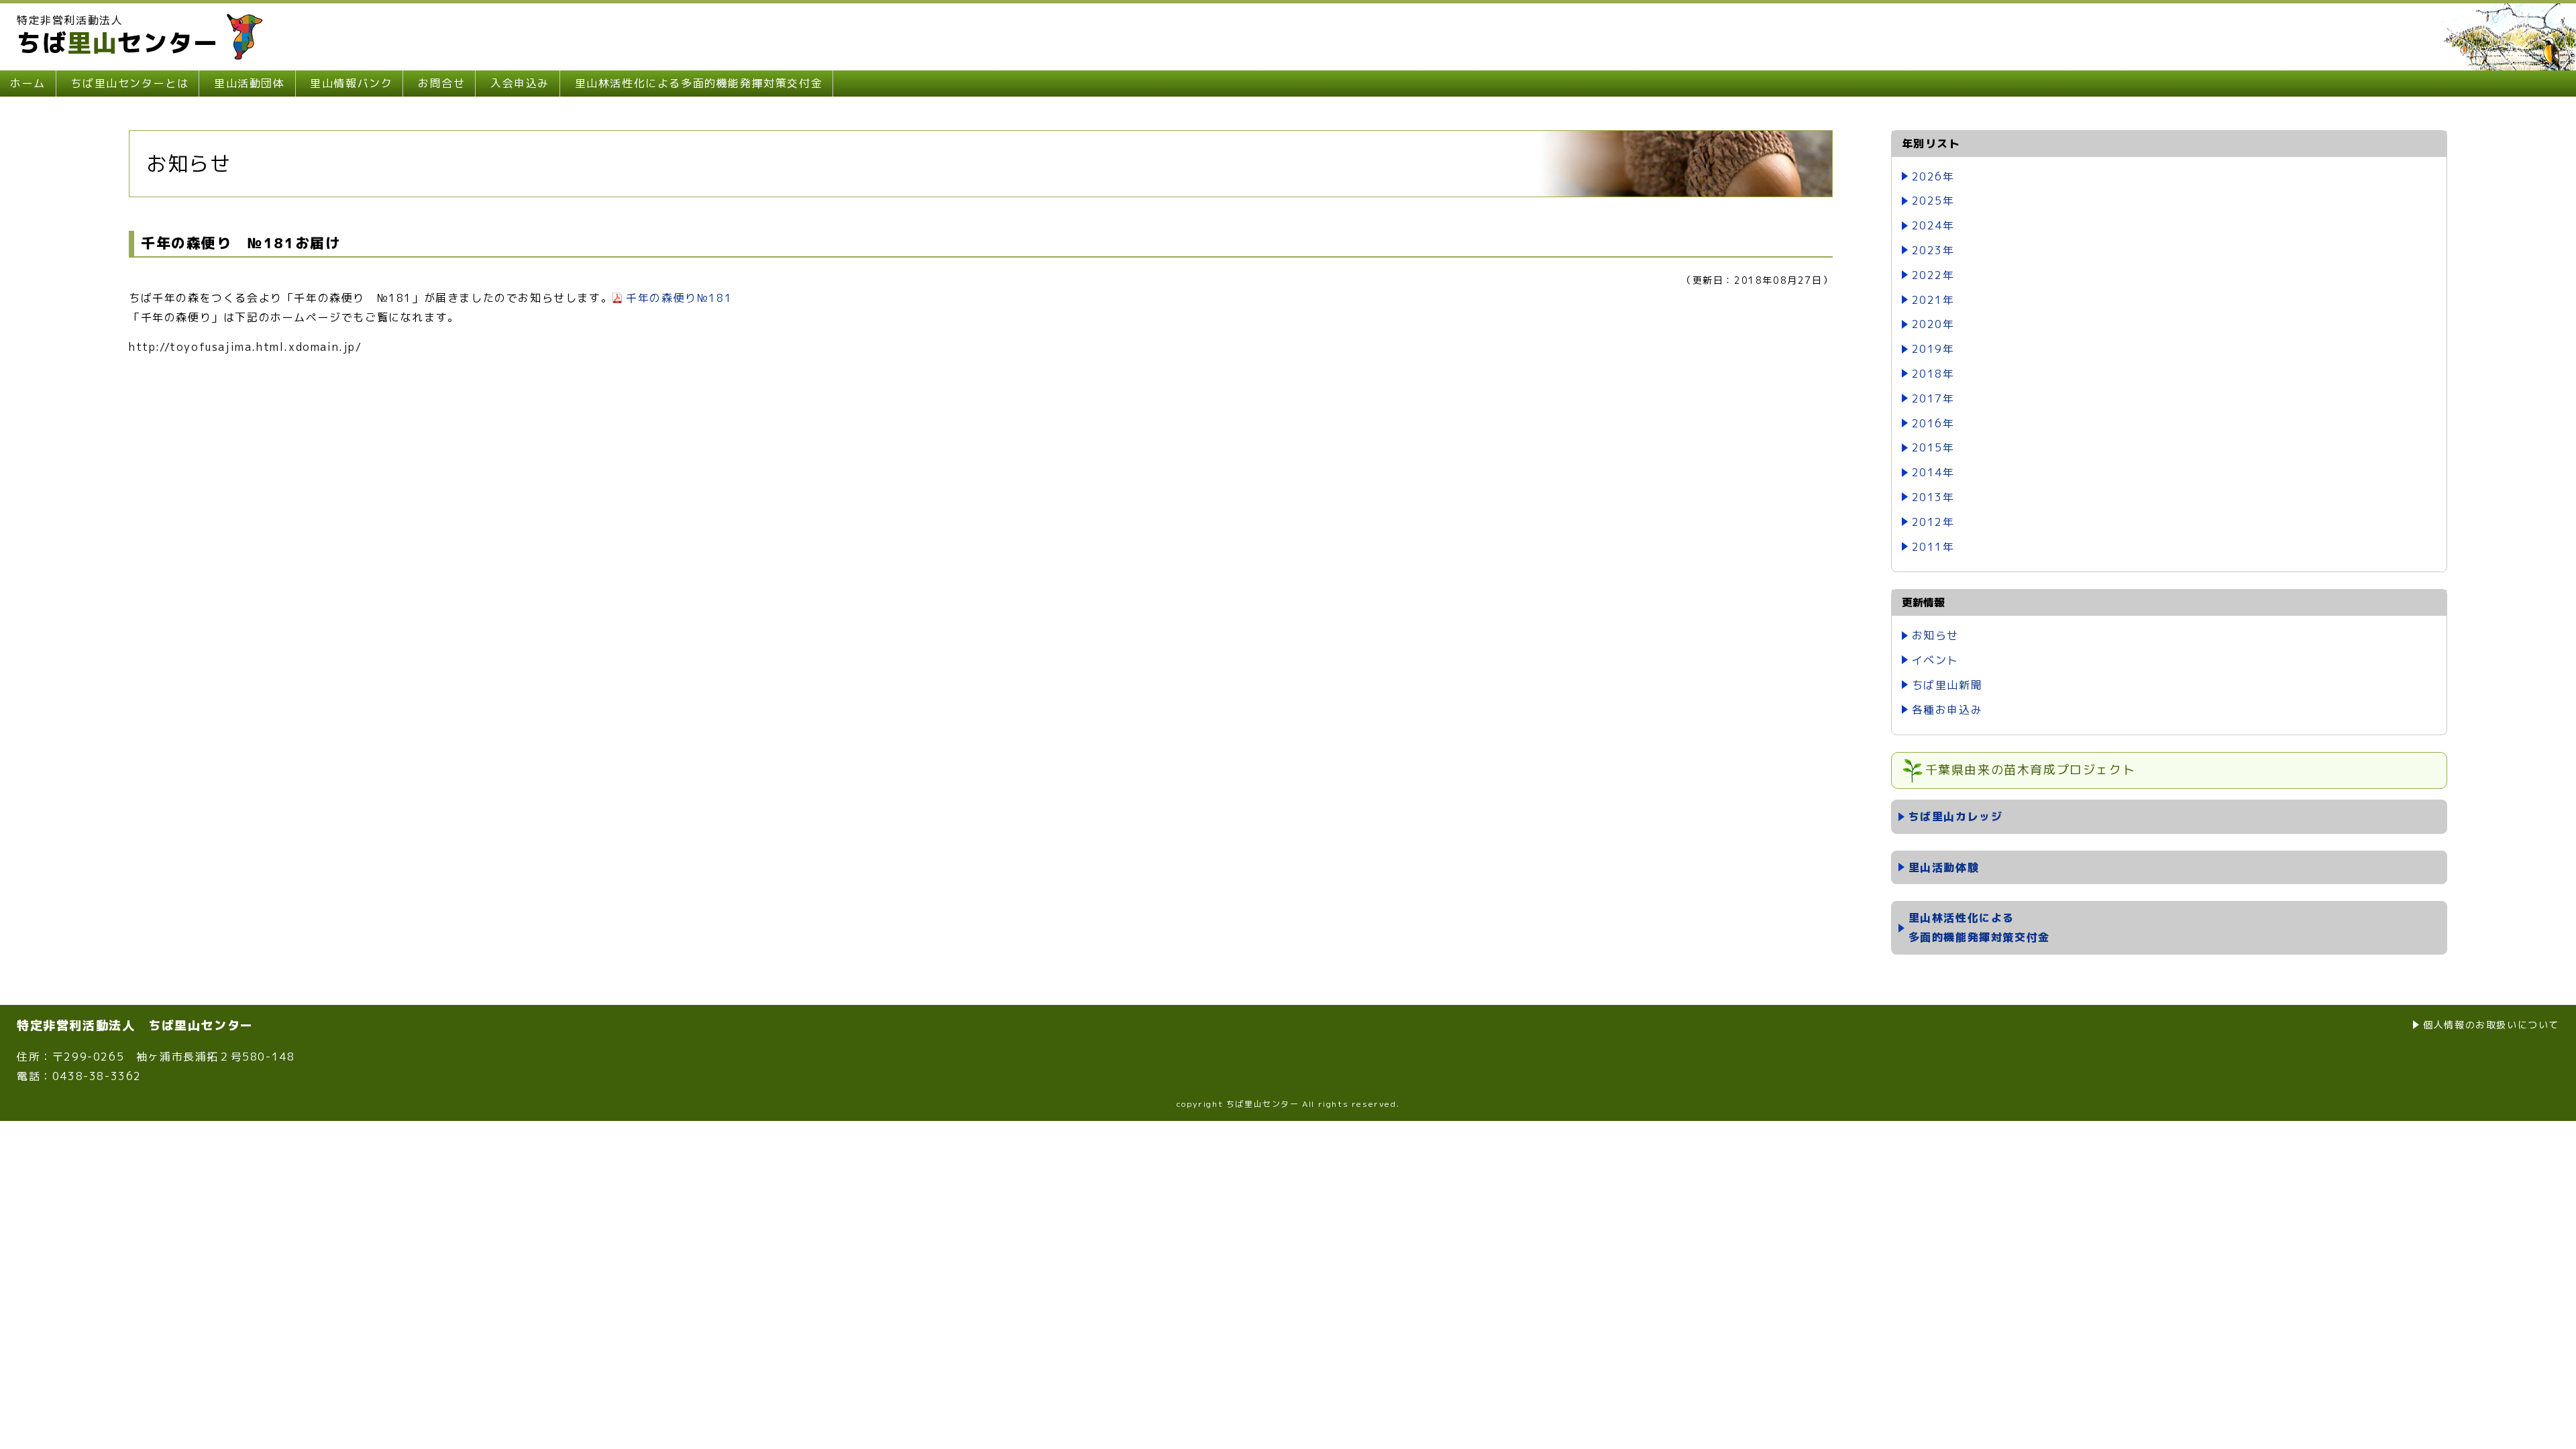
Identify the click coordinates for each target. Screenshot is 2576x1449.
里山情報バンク (351, 83)
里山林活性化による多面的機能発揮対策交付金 (699, 83)
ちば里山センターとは (129, 83)
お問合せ (441, 83)
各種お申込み (1947, 710)
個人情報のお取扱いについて (2491, 1025)
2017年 (1933, 398)
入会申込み (520, 83)
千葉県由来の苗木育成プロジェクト (2031, 770)
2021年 (1933, 300)
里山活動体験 (1944, 867)
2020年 (1933, 324)
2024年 (1933, 225)
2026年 (1933, 176)
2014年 (1933, 472)
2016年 (1933, 423)
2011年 (1933, 547)
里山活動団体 (250, 83)
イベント (1935, 660)
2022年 (1933, 275)
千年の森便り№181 (679, 298)
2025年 (1933, 201)
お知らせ (1935, 635)
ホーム (28, 83)
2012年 (1933, 522)
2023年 (1933, 250)
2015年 (1933, 447)
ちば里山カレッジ (1956, 816)
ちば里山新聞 (1947, 685)
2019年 (1933, 349)
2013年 (1933, 497)
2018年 (1933, 374)
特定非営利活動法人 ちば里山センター (135, 1025)
